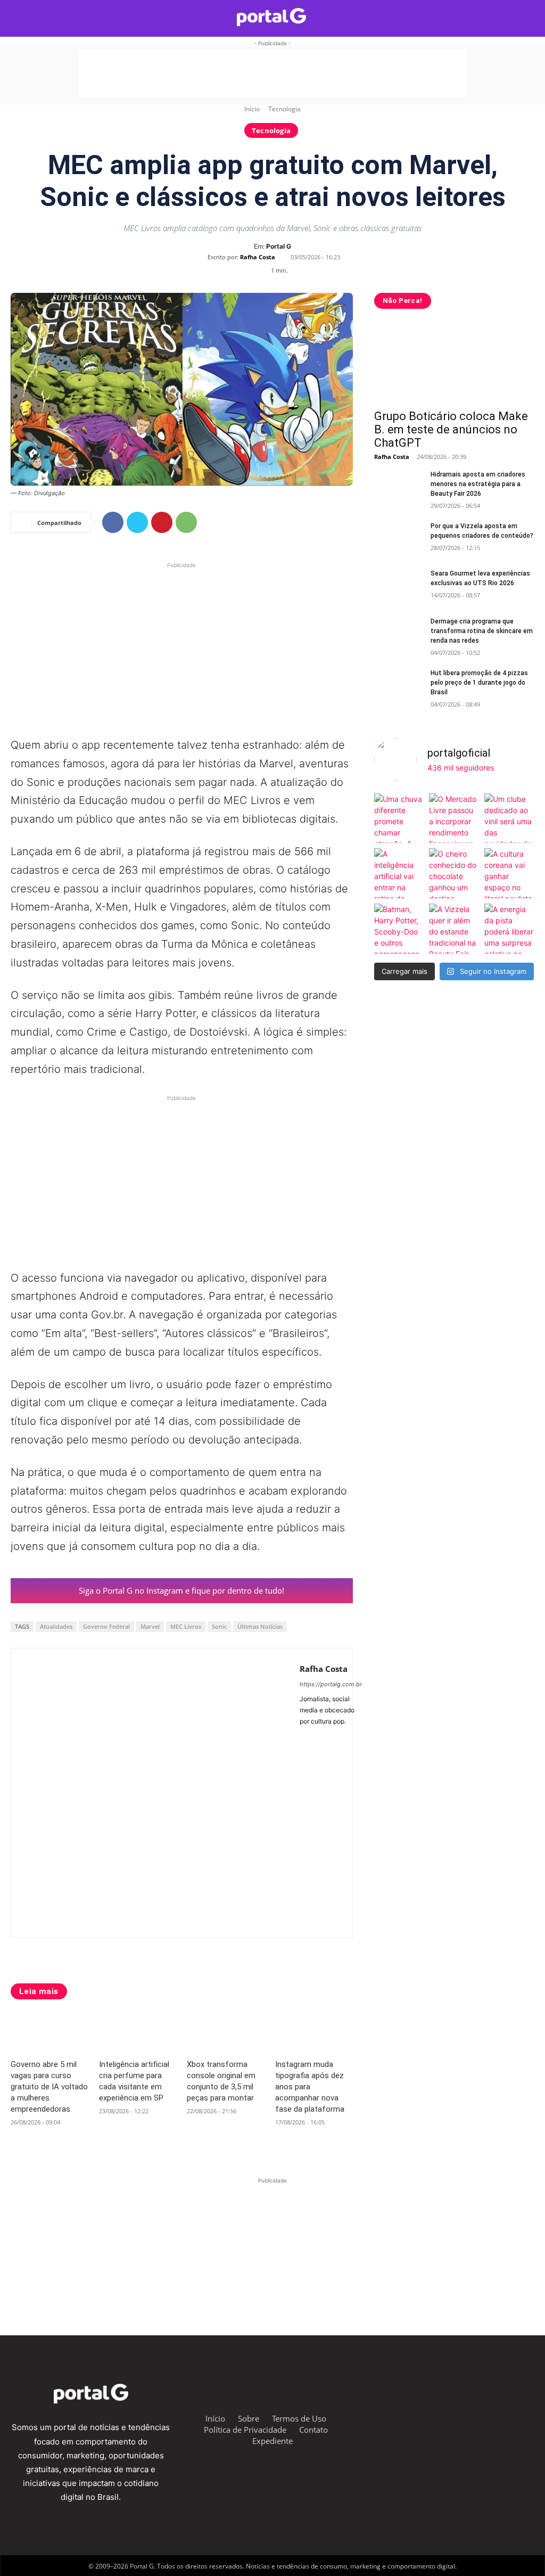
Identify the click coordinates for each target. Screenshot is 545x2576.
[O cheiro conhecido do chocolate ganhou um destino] (454, 873)
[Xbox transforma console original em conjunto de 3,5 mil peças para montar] (226, 2033)
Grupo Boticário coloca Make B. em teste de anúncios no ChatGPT (451, 429)
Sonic (219, 1626)
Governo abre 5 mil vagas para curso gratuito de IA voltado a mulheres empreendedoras (49, 2087)
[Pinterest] (162, 522)
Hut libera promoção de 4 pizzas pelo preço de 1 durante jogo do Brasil (479, 683)
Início (252, 109)
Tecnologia (284, 109)
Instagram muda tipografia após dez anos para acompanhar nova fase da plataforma (310, 2087)
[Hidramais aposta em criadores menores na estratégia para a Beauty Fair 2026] (398, 486)
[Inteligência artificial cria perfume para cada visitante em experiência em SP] (138, 2033)
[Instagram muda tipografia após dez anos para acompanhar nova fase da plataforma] (314, 2033)
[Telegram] (441, 2417)
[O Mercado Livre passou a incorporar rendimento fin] (454, 818)
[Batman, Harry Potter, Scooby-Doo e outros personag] (399, 929)
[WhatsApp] (186, 522)
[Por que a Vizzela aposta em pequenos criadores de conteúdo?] (398, 538)
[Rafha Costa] (155, 1793)
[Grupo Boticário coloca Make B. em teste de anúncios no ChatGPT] (454, 363)
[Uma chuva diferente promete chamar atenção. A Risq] (399, 818)
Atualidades (56, 1626)
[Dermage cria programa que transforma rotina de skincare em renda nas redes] (398, 633)
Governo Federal (106, 1626)
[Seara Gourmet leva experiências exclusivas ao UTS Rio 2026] (398, 585)
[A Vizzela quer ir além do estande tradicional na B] (454, 929)
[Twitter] (137, 522)
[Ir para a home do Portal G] (271, 17)
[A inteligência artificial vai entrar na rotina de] (399, 873)
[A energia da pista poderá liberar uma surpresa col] (509, 929)
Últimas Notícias (260, 1626)
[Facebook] (113, 522)
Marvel (150, 1626)
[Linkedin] (494, 2417)
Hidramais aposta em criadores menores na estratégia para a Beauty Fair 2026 (478, 484)
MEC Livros (186, 1626)
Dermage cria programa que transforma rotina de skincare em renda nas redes (482, 631)
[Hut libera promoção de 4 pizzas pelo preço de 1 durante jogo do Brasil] (398, 685)
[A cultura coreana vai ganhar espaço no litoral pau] (509, 873)
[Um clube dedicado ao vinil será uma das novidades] (509, 818)
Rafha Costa (258, 257)
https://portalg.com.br (331, 1684)
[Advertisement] (272, 73)
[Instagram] (319, 1737)
